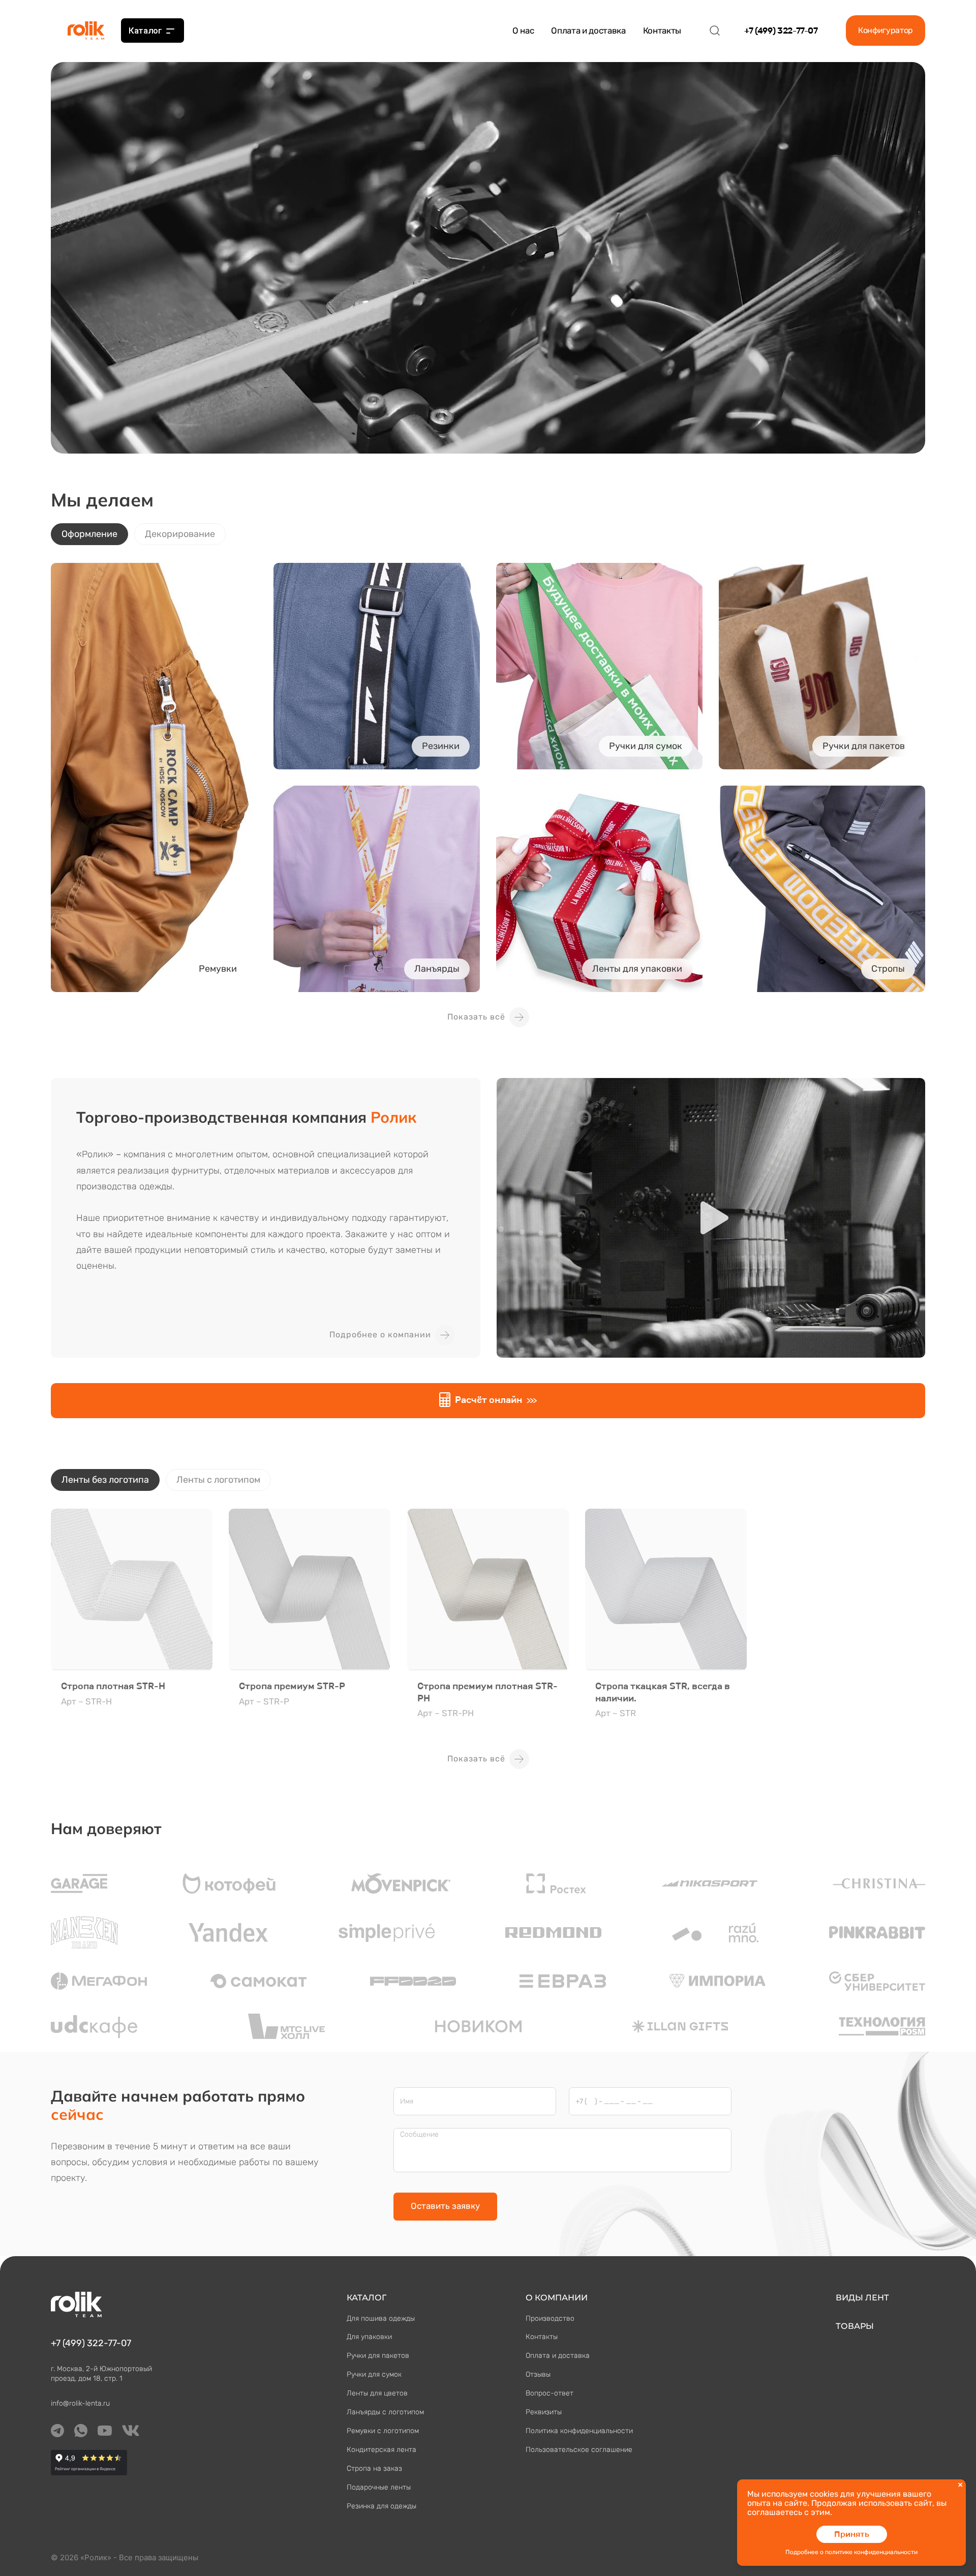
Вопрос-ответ (550, 2393)
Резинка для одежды (382, 2506)
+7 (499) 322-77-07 (781, 31)
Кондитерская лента (382, 2450)
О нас (523, 31)
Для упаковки (369, 2337)
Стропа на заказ (374, 2468)
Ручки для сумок (374, 2374)
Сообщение (419, 2135)
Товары (855, 2326)
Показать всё (476, 1017)
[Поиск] (715, 31)
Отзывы (538, 2374)
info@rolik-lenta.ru (80, 2403)
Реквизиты (544, 2412)
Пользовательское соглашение (579, 2450)
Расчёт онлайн (489, 1400)
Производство (550, 2318)
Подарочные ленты (379, 2487)
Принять (852, 2534)
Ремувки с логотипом (383, 2431)
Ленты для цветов (377, 2393)
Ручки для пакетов (378, 2356)
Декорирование (180, 534)
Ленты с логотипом (218, 1480)
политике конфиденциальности (871, 2552)
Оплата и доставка (588, 31)
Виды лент (862, 2298)
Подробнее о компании (380, 1335)
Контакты (662, 31)
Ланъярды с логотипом (385, 2412)
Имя (407, 2102)
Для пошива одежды (381, 2318)
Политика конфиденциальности (579, 2431)
